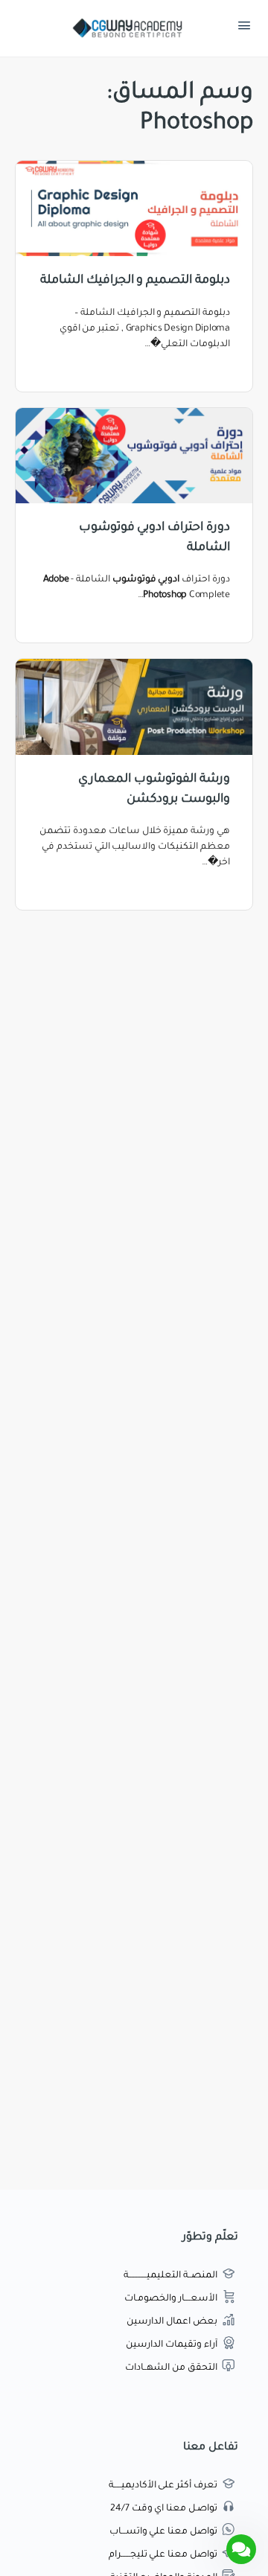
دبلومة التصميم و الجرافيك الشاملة (135, 281)
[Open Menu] (244, 29)
